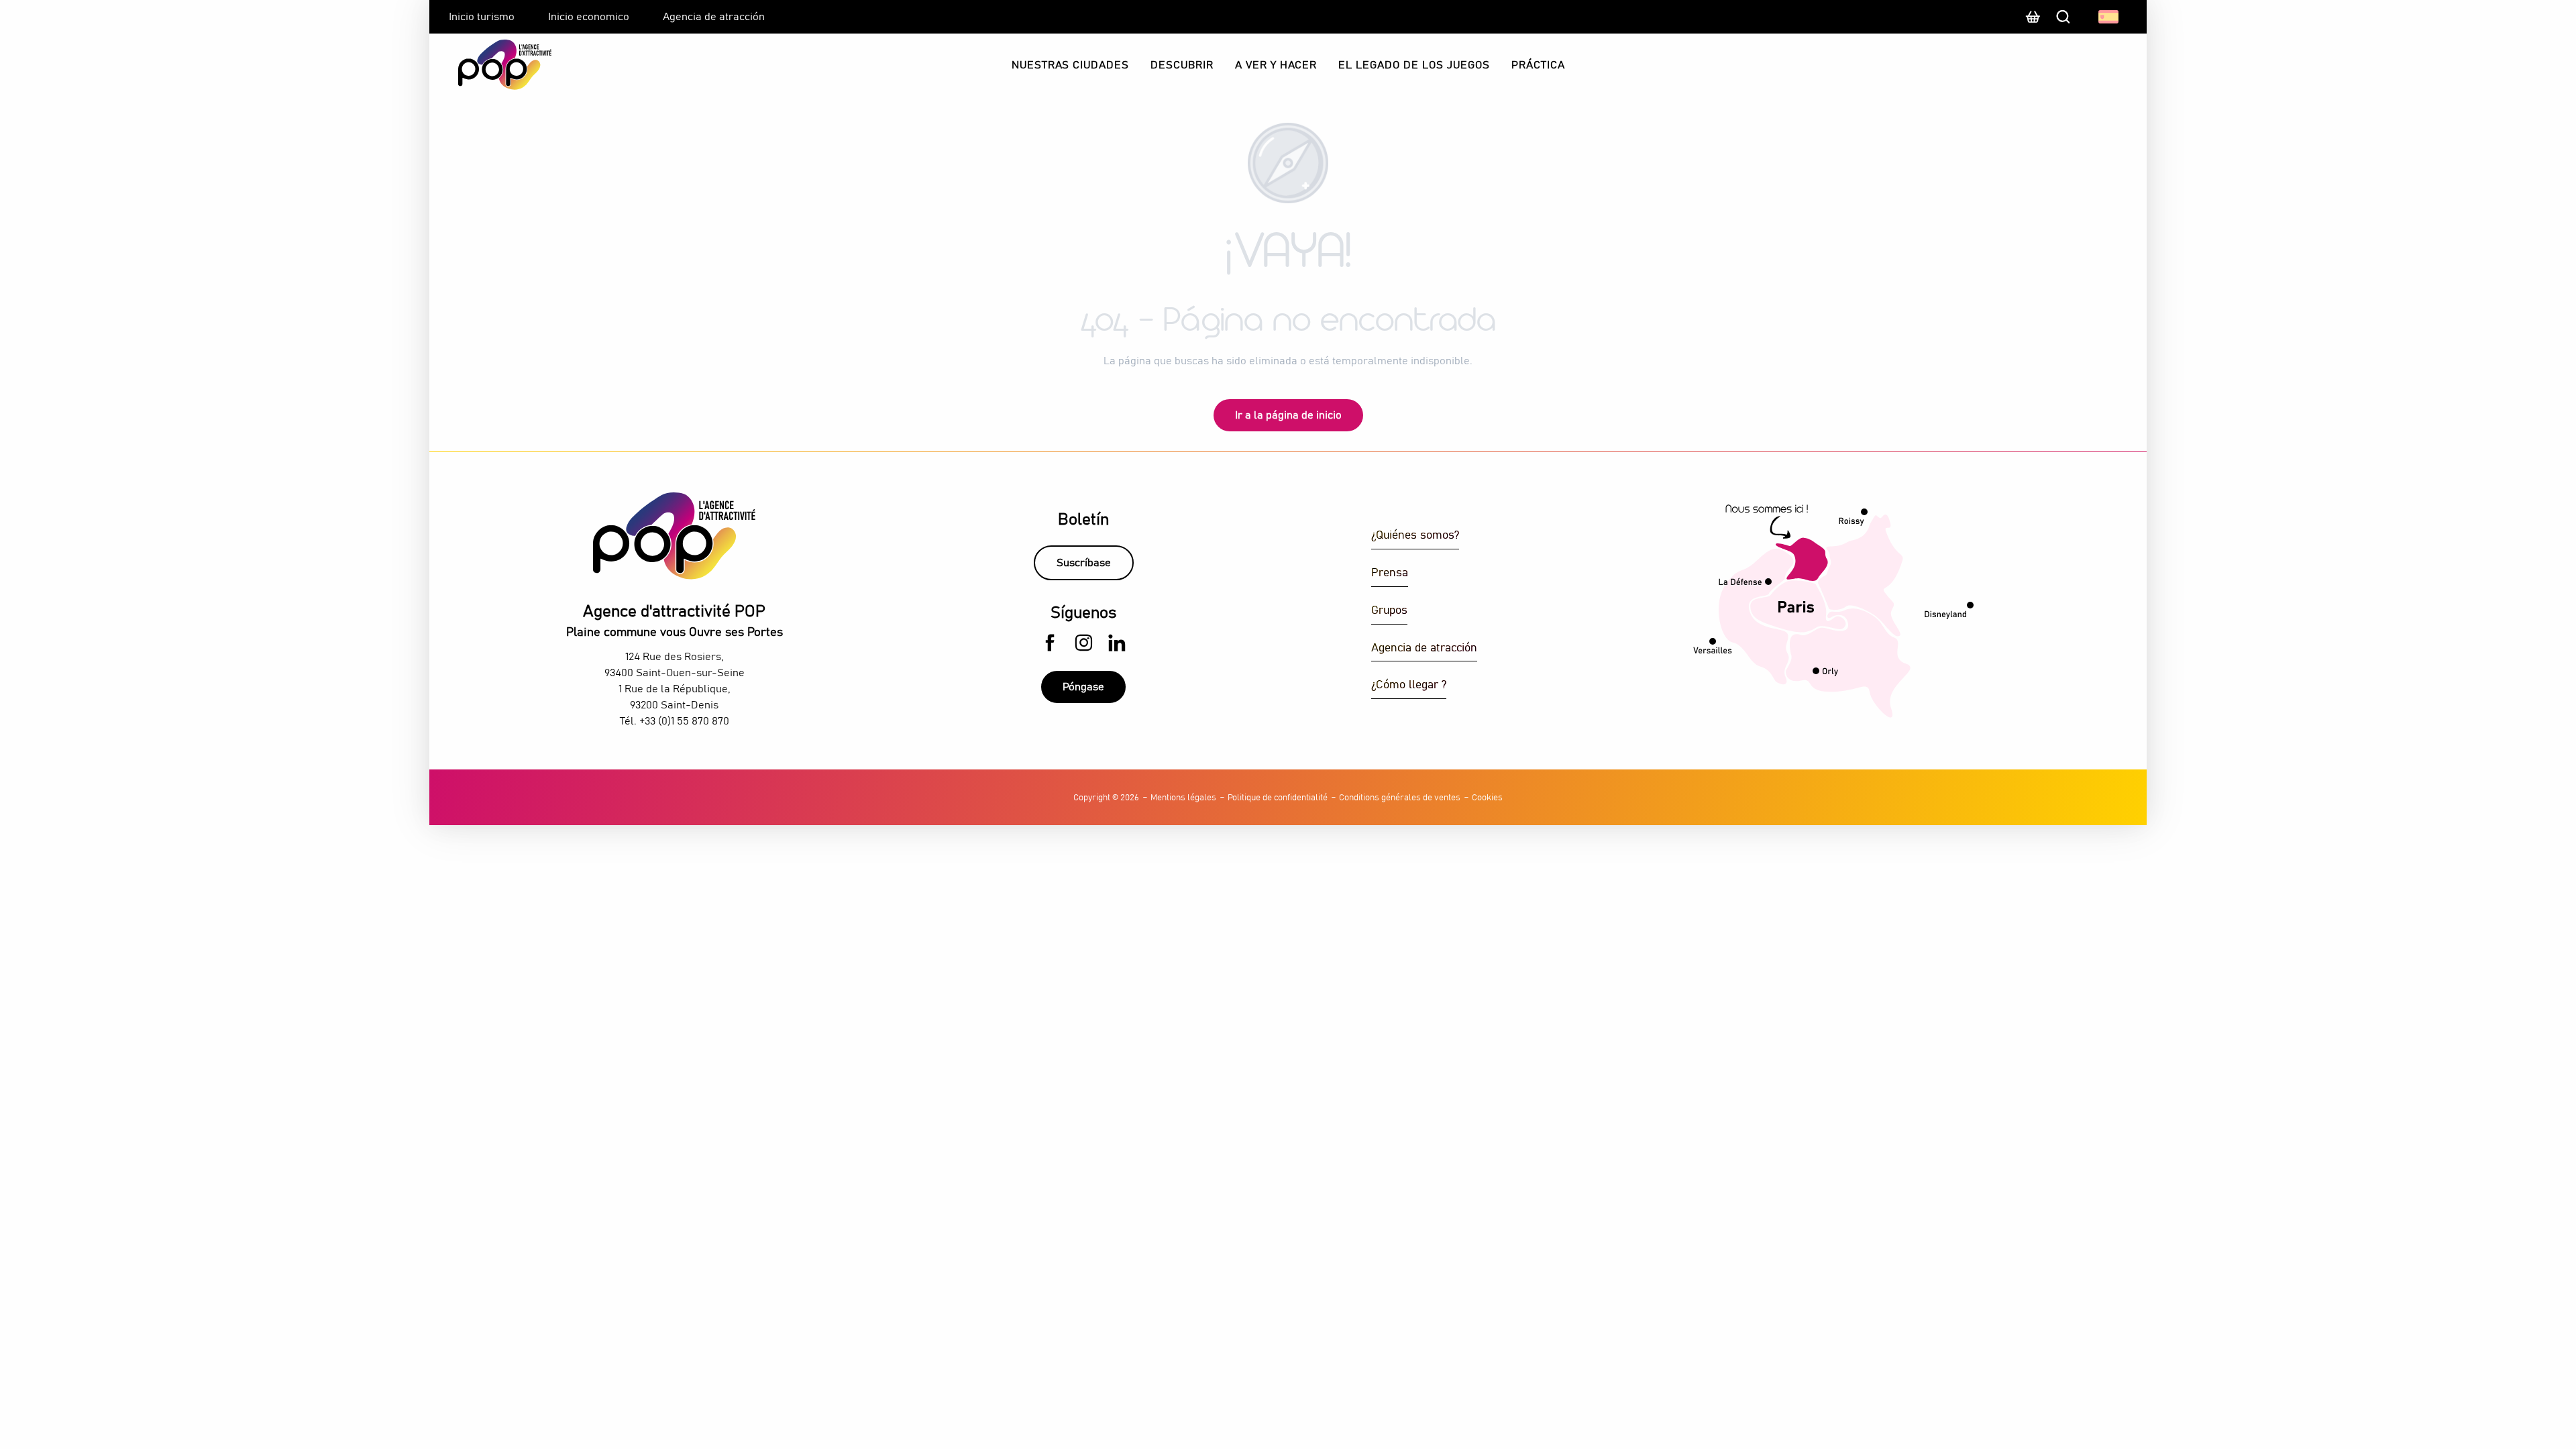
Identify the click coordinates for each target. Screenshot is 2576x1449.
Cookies (1487, 798)
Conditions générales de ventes (1400, 798)
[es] (2109, 17)
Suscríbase (1084, 563)
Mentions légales (1183, 798)
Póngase (1083, 687)
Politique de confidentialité (1278, 798)
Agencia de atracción (1424, 648)
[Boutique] (2033, 23)
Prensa (1390, 573)
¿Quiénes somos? (1415, 536)
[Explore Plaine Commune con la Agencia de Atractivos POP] (488, 65)
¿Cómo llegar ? (1409, 685)
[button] (2109, 17)
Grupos (1389, 611)
